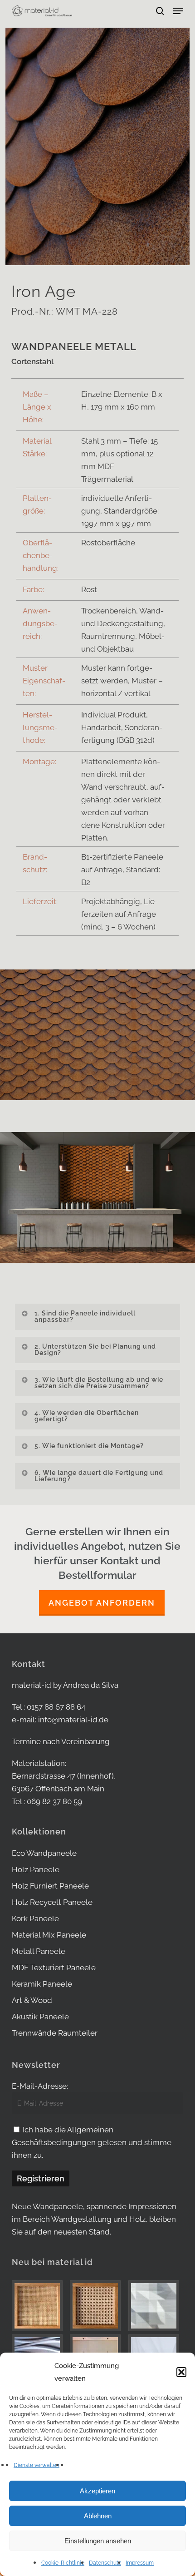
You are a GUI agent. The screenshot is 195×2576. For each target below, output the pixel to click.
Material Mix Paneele (49, 1935)
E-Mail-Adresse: (40, 2086)
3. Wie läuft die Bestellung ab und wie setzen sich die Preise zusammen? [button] (99, 1383)
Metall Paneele (39, 1951)
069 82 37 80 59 (54, 1801)
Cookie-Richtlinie (63, 2563)
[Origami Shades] (156, 2306)
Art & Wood (32, 2000)
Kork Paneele (35, 1918)
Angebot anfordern (102, 1603)
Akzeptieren (97, 2491)
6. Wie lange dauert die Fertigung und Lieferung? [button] (99, 1476)
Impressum (140, 2563)
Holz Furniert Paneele (50, 1886)
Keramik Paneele (42, 1984)
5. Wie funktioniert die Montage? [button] (89, 1446)
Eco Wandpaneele (44, 1853)
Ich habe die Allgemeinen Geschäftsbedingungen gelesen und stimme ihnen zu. (92, 2142)
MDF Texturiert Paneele (54, 1968)
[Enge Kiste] (39, 2306)
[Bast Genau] (97, 2306)
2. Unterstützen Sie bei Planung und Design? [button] (95, 1350)
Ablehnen (98, 2516)
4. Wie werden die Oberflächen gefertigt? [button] (87, 1416)
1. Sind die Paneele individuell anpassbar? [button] (85, 1316)
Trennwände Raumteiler (55, 2033)
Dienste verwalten (37, 2465)
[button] (181, 2372)
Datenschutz (105, 2563)
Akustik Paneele (40, 2017)
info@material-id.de (73, 1720)
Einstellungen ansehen (98, 2541)
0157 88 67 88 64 (56, 1707)
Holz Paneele (36, 1869)
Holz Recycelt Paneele (52, 1902)
